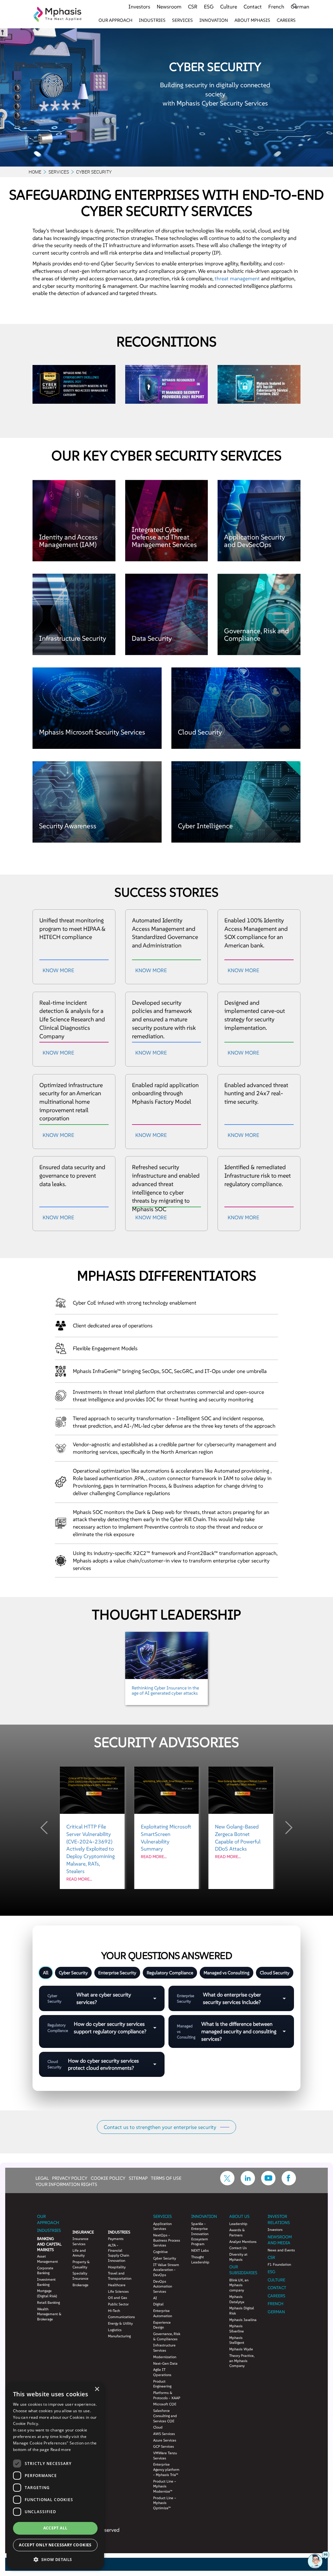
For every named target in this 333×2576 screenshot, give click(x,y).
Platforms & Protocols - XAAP (167, 2395)
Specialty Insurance (80, 2276)
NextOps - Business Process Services (167, 2240)
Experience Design (162, 2325)
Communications (121, 2317)
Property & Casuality (81, 2264)
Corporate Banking (45, 2271)
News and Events (281, 2250)
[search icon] (295, 6)
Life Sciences (118, 2291)
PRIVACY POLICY (70, 2178)
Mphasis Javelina (243, 2320)
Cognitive (160, 2252)
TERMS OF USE (166, 2178)
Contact (253, 7)
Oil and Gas (118, 2298)
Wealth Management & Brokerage (49, 2314)
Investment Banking (46, 2282)
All (46, 1973)
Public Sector (118, 2304)
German (300, 7)
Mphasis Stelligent (237, 2340)
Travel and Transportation (120, 2276)
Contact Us (238, 2248)
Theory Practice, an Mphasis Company (242, 2361)
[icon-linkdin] (248, 2183)
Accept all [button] (55, 2528)
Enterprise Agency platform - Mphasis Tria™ (166, 2469)
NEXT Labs (200, 2250)
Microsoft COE (165, 2404)
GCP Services (164, 2446)
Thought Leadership (200, 2260)
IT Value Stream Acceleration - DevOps (166, 2270)
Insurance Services (80, 2241)
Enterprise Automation (163, 2313)
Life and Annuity (79, 2253)
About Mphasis (252, 20)
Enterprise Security (117, 1973)
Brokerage (80, 2285)
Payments (116, 2239)
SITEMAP (138, 2178)
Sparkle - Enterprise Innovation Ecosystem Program (200, 2234)
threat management (237, 278)
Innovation (214, 20)
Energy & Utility (120, 2323)
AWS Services (164, 2434)
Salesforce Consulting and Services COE (165, 2416)
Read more (61, 2450)
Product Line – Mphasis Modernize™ (165, 2486)
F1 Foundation (279, 2264)
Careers (286, 20)
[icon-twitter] (227, 2183)
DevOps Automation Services (163, 2286)
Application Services (162, 2226)
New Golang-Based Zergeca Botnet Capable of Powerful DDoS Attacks (238, 1841)
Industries (152, 20)
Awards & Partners (237, 2233)
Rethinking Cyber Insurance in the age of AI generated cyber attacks (165, 1690)
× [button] (97, 2389)
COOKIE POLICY (108, 2178)
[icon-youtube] (268, 2183)
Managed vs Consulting (226, 1973)
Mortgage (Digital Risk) (47, 2293)
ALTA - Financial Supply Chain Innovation (119, 2253)
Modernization (165, 2357)
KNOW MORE (58, 970)
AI (155, 2298)
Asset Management (47, 2259)
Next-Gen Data (165, 2363)
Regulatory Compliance (170, 1973)
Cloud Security (275, 1973)
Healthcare (117, 2285)
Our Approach (115, 20)
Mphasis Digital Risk (242, 2311)
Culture (229, 7)
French (276, 7)
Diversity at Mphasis (238, 2257)
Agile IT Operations (162, 2372)
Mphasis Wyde (241, 2349)
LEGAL (42, 2178)
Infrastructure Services (164, 2348)
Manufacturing (119, 2336)
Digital (158, 2304)
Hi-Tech (114, 2311)
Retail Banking (48, 2303)
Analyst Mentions (243, 2242)
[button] (55, 2559)
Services (182, 20)
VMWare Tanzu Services (165, 2456)
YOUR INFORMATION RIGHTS (66, 2184)
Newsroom (169, 7)
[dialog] (55, 2476)
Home (35, 172)
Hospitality (117, 2267)
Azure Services (165, 2440)
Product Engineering (162, 2384)
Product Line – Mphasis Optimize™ (165, 2503)
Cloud (158, 2427)
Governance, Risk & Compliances (167, 2336)
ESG (209, 7)
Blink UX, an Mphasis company (239, 2285)
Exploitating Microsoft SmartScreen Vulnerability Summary (166, 1841)
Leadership (238, 2224)
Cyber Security (73, 1973)
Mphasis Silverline (237, 2329)
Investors (139, 7)
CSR (193, 7)
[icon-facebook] (289, 2183)
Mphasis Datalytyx (237, 2299)
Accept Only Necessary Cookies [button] (55, 2545)
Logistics (115, 2330)
